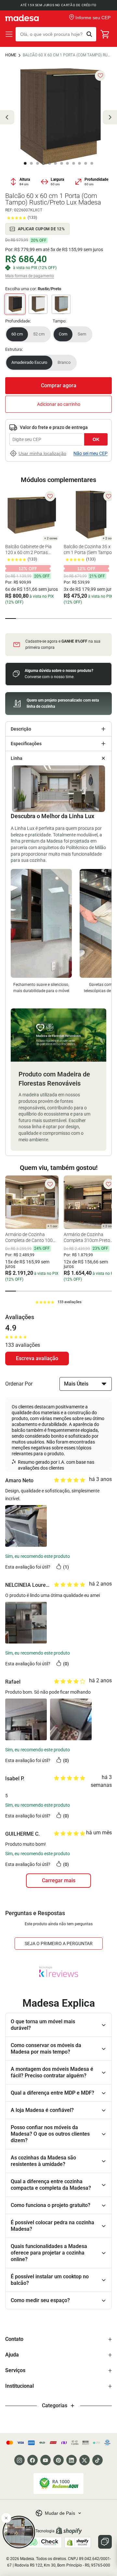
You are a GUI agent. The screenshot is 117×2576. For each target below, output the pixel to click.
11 (86, 164)
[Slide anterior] (7, 117)
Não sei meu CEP (91, 453)
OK (96, 439)
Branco (64, 362)
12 (92, 164)
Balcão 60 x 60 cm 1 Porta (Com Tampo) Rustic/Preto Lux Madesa (67, 55)
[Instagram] (19, 2460)
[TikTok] (97, 2460)
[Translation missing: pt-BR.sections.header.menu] (9, 34)
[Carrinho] (105, 34)
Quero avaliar (37, 1359)
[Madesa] (22, 18)
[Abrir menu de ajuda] (105, 2542)
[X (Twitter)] (84, 2460)
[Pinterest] (58, 2460)
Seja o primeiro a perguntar (59, 1943)
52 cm (39, 334)
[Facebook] (32, 2460)
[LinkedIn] (71, 2460)
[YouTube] (45, 2460)
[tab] (11, 619)
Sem (82, 334)
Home (11, 55)
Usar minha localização (42, 453)
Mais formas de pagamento (30, 276)
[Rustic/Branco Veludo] (38, 304)
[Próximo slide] (110, 117)
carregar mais (59, 1880)
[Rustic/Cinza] (61, 304)
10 (80, 164)
